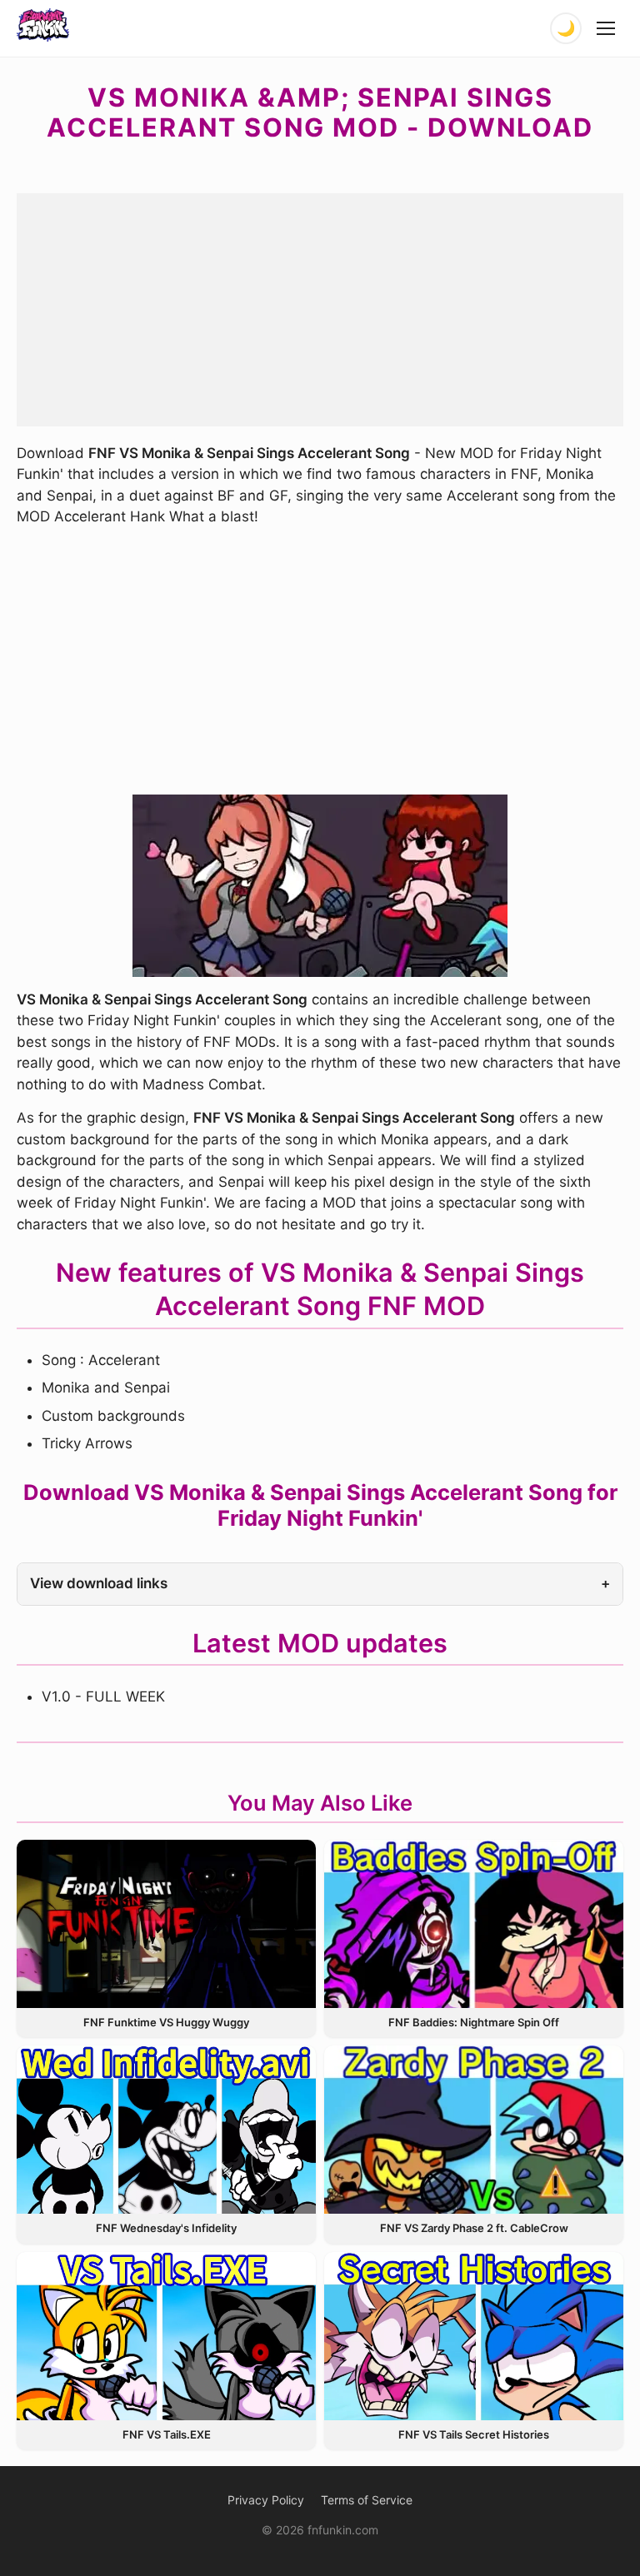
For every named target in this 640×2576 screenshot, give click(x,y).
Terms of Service (367, 2500)
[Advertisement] (320, 310)
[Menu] (607, 28)
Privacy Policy (266, 2500)
